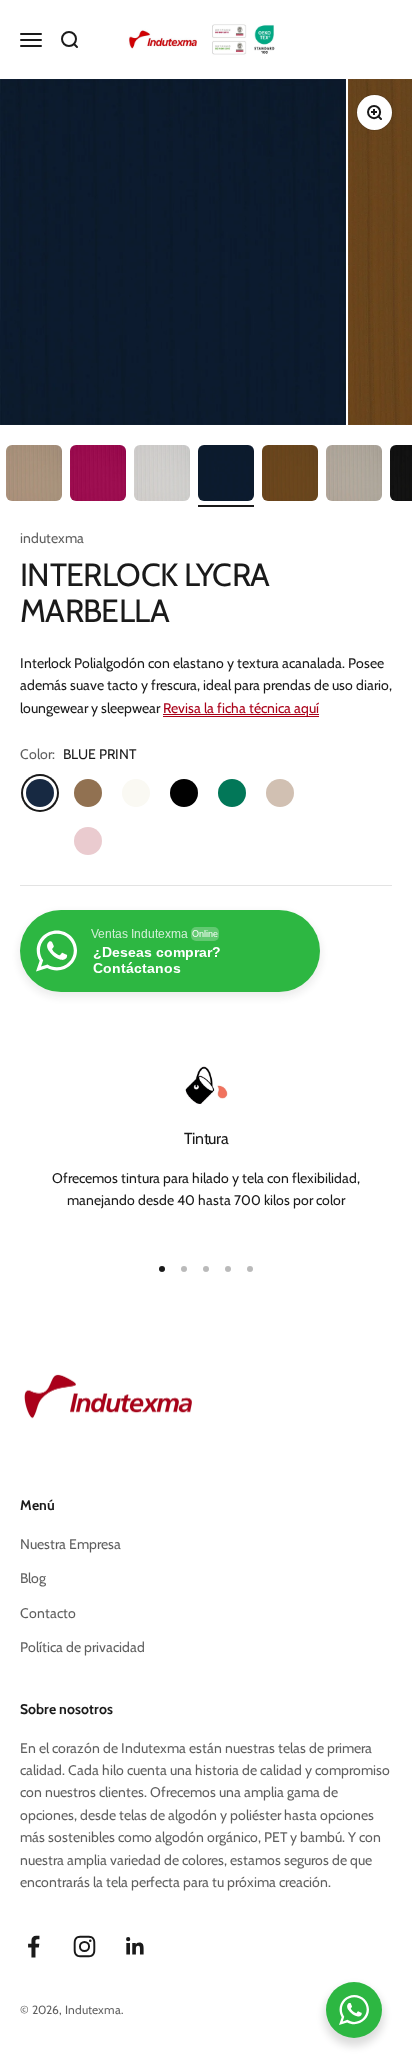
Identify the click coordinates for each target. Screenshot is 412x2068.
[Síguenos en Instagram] (84, 1946)
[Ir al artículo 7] (354, 476)
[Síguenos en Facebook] (33, 1946)
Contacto (48, 1613)
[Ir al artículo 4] (162, 476)
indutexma (52, 538)
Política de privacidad (82, 1647)
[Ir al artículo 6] (290, 476)
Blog (33, 1578)
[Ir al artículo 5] (226, 476)
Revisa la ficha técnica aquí (241, 708)
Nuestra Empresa (70, 1544)
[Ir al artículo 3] (98, 476)
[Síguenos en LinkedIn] (135, 1946)
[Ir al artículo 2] (34, 476)
